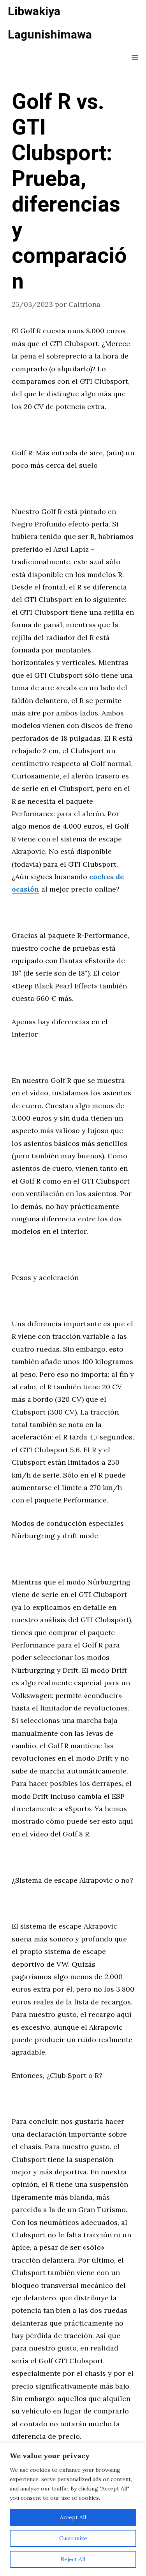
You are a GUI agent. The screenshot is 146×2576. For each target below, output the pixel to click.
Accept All (73, 2517)
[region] (73, 2510)
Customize (73, 2538)
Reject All (73, 2559)
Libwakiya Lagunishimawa (50, 23)
